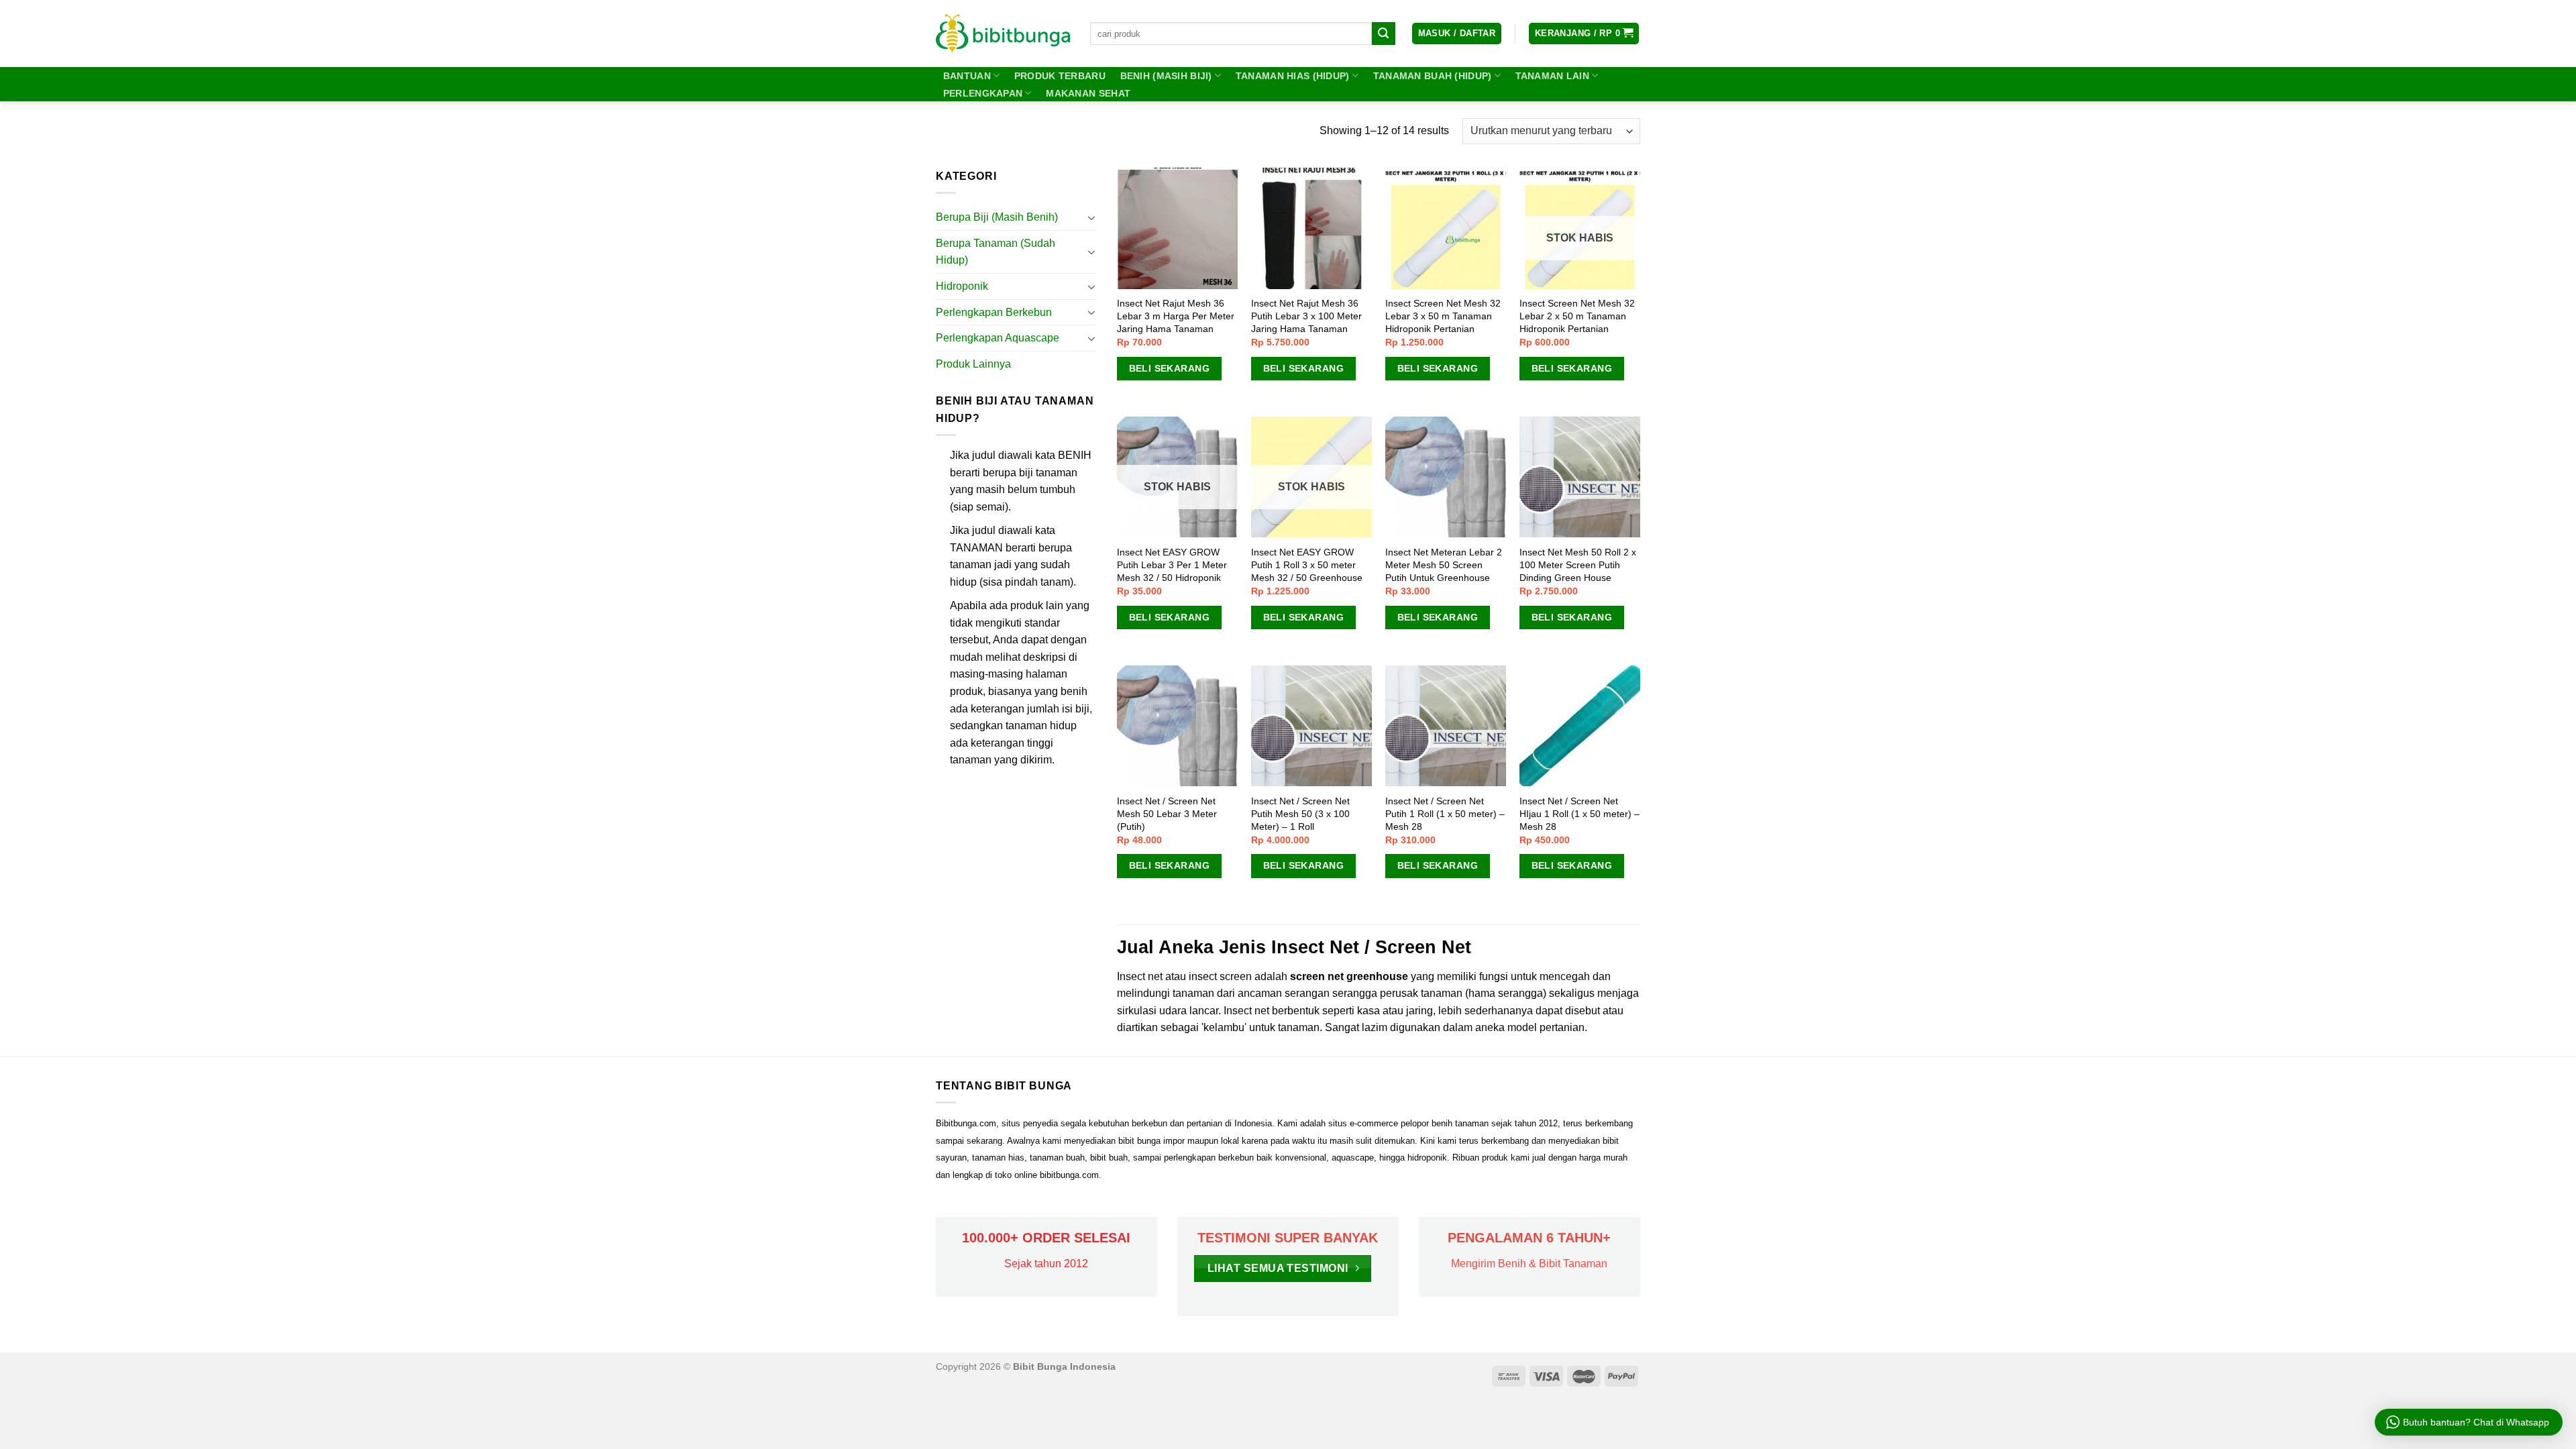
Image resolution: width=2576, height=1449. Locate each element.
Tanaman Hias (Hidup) (1293, 76)
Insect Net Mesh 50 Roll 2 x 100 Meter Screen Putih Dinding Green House (1578, 565)
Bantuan (967, 76)
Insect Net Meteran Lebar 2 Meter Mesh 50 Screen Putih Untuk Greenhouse (1444, 565)
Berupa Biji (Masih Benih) (997, 217)
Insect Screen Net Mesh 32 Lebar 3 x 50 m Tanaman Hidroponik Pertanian (1443, 316)
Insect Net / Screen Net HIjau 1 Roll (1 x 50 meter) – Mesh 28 (1579, 813)
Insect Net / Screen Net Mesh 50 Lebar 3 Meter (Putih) (1167, 813)
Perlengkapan (983, 93)
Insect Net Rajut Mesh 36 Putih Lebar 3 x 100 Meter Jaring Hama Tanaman (1306, 316)
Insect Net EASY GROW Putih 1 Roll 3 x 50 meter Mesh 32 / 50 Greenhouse (1307, 565)
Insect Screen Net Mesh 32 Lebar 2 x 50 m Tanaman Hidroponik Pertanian (1577, 316)
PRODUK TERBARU (1060, 76)
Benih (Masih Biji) (1166, 76)
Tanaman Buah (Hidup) (1433, 76)
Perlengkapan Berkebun (994, 312)
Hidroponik (962, 286)
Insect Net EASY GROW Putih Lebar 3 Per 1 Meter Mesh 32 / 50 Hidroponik (1172, 565)
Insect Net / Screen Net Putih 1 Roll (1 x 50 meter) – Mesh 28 (1445, 813)
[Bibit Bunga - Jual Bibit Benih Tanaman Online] (1003, 34)
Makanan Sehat (1088, 93)
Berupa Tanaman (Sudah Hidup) (996, 252)
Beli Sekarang (1169, 368)
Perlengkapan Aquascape (998, 338)
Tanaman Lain (1552, 76)
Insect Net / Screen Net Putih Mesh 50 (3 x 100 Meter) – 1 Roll (1300, 813)
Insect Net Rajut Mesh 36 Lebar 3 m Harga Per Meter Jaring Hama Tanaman (1176, 316)
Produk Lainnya (973, 364)
